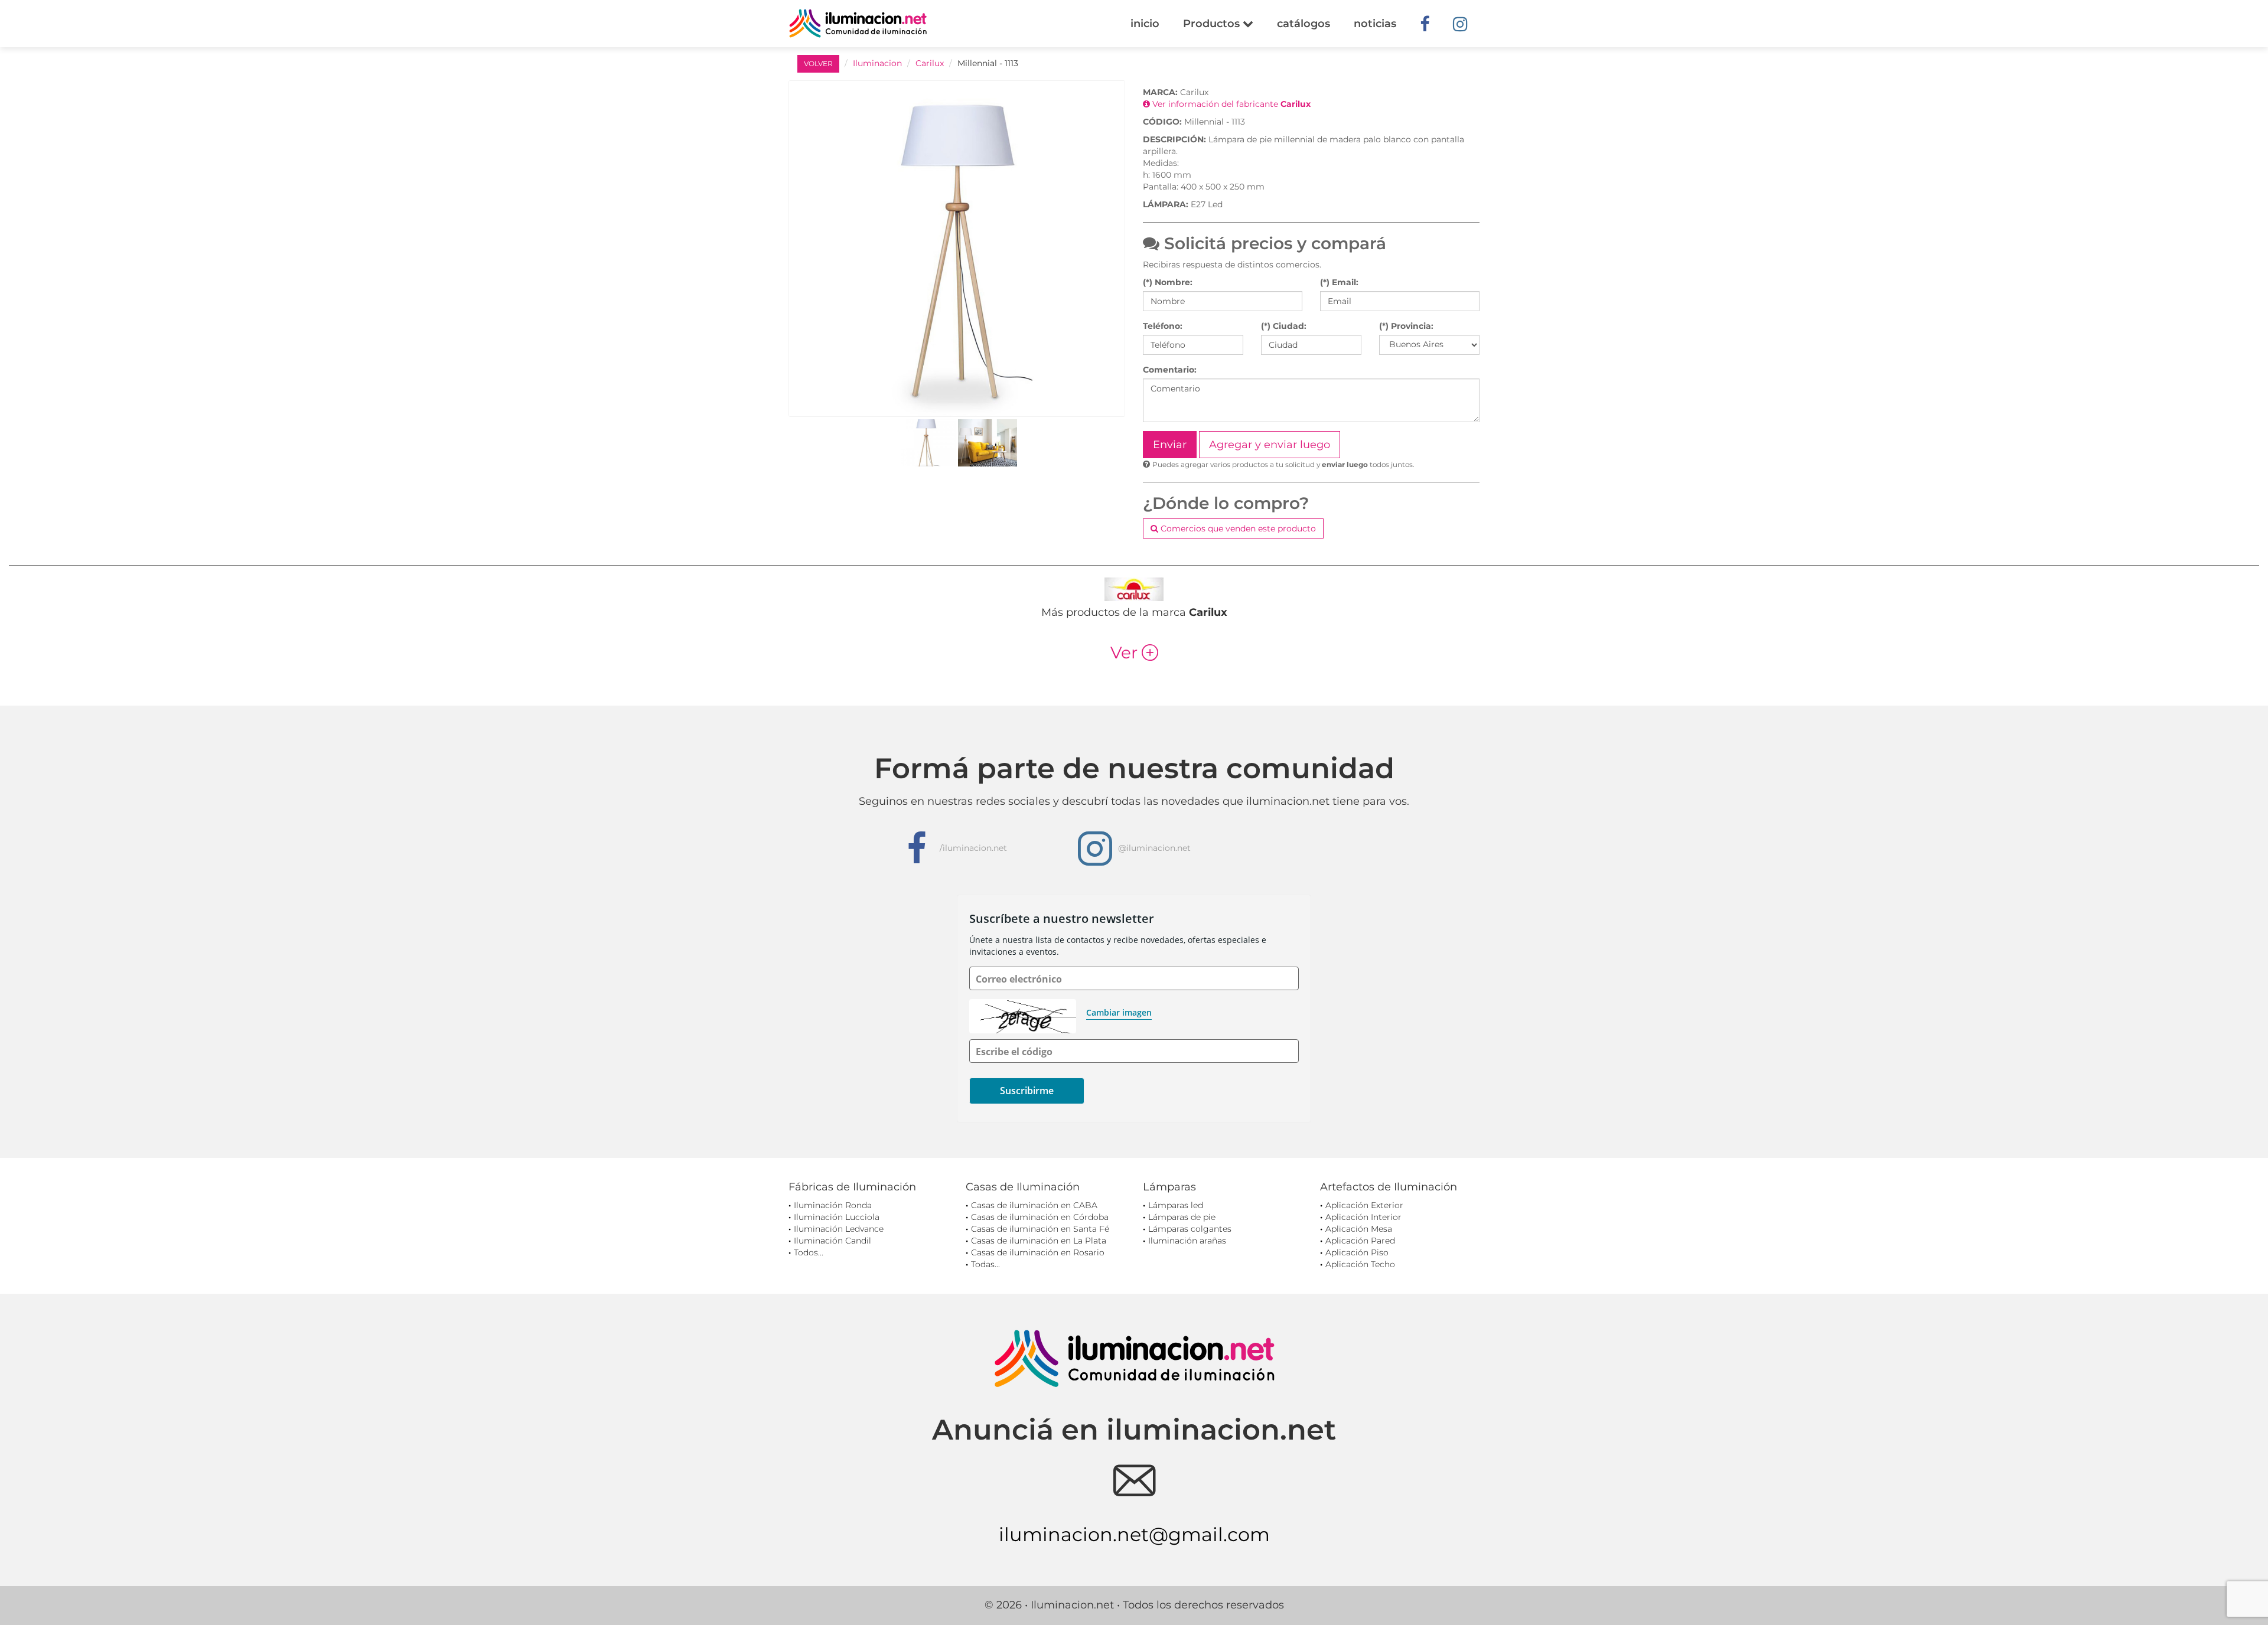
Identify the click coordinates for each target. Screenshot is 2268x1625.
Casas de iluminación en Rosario (1038, 1252)
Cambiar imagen (1119, 1012)
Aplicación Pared (1360, 1241)
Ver (1134, 652)
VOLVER (818, 63)
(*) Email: (1339, 282)
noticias (1375, 24)
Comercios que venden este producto (1237, 528)
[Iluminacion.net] (858, 23)
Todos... (809, 1252)
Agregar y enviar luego (1270, 445)
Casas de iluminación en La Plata (1039, 1241)
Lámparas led (1176, 1205)
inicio (1145, 24)
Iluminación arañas (1187, 1241)
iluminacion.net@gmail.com (1134, 1534)
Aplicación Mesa (1359, 1229)
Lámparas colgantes (1190, 1229)
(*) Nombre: (1168, 282)
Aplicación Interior (1363, 1217)
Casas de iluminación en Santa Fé (1040, 1229)
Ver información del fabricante (1230, 104)
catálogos (1304, 24)
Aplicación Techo (1360, 1264)
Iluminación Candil (832, 1241)
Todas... (985, 1264)
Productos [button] (1213, 24)
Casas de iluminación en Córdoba (1040, 1217)
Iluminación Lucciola (837, 1217)
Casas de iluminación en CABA (1034, 1205)
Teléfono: (1163, 326)
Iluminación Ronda (833, 1205)
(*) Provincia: (1406, 326)
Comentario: (1170, 370)
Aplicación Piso (1357, 1252)
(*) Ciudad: (1284, 326)
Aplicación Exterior (1364, 1205)
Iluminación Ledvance (839, 1229)
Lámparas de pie (1182, 1217)
